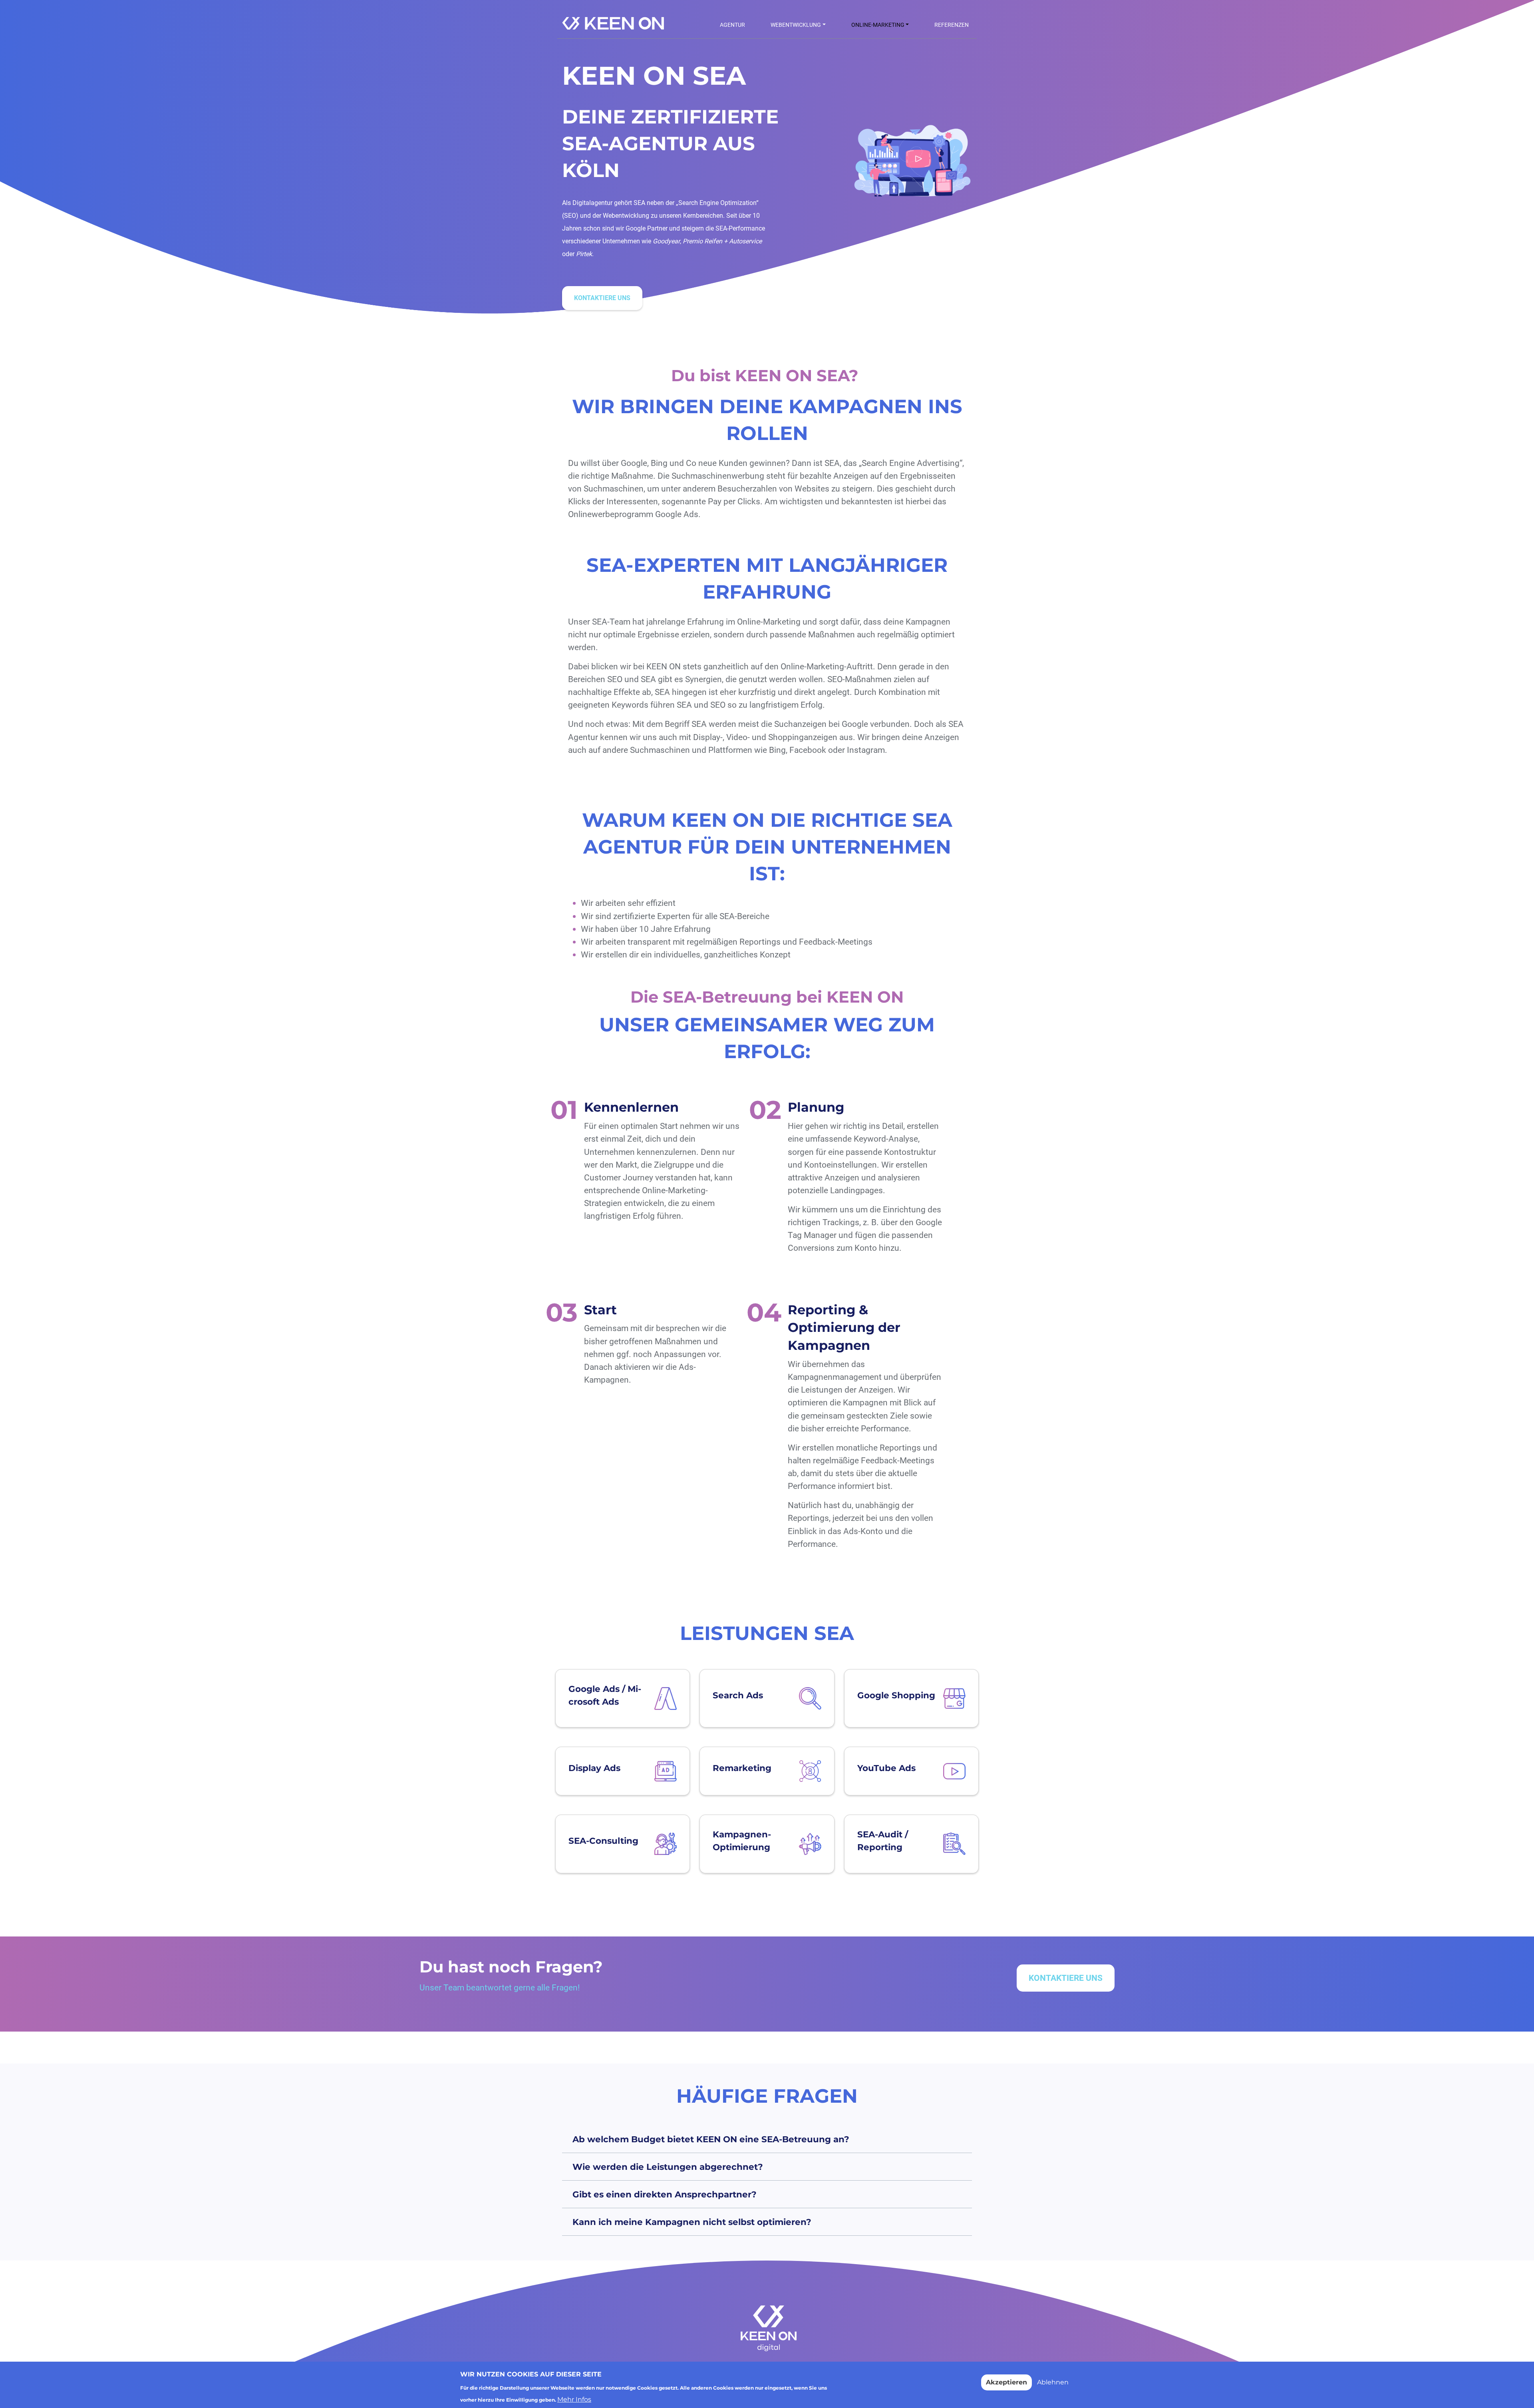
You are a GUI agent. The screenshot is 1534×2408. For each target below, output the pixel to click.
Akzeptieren (1006, 2382)
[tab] (767, 2139)
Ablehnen (1053, 2382)
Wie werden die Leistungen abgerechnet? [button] (668, 2167)
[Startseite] (616, 24)
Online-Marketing (878, 25)
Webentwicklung (796, 25)
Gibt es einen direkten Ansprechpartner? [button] (665, 2194)
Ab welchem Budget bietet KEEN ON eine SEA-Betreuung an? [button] (711, 2139)
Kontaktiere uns (602, 298)
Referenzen (952, 25)
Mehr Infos (574, 2399)
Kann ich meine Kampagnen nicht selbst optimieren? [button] (692, 2222)
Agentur (732, 25)
